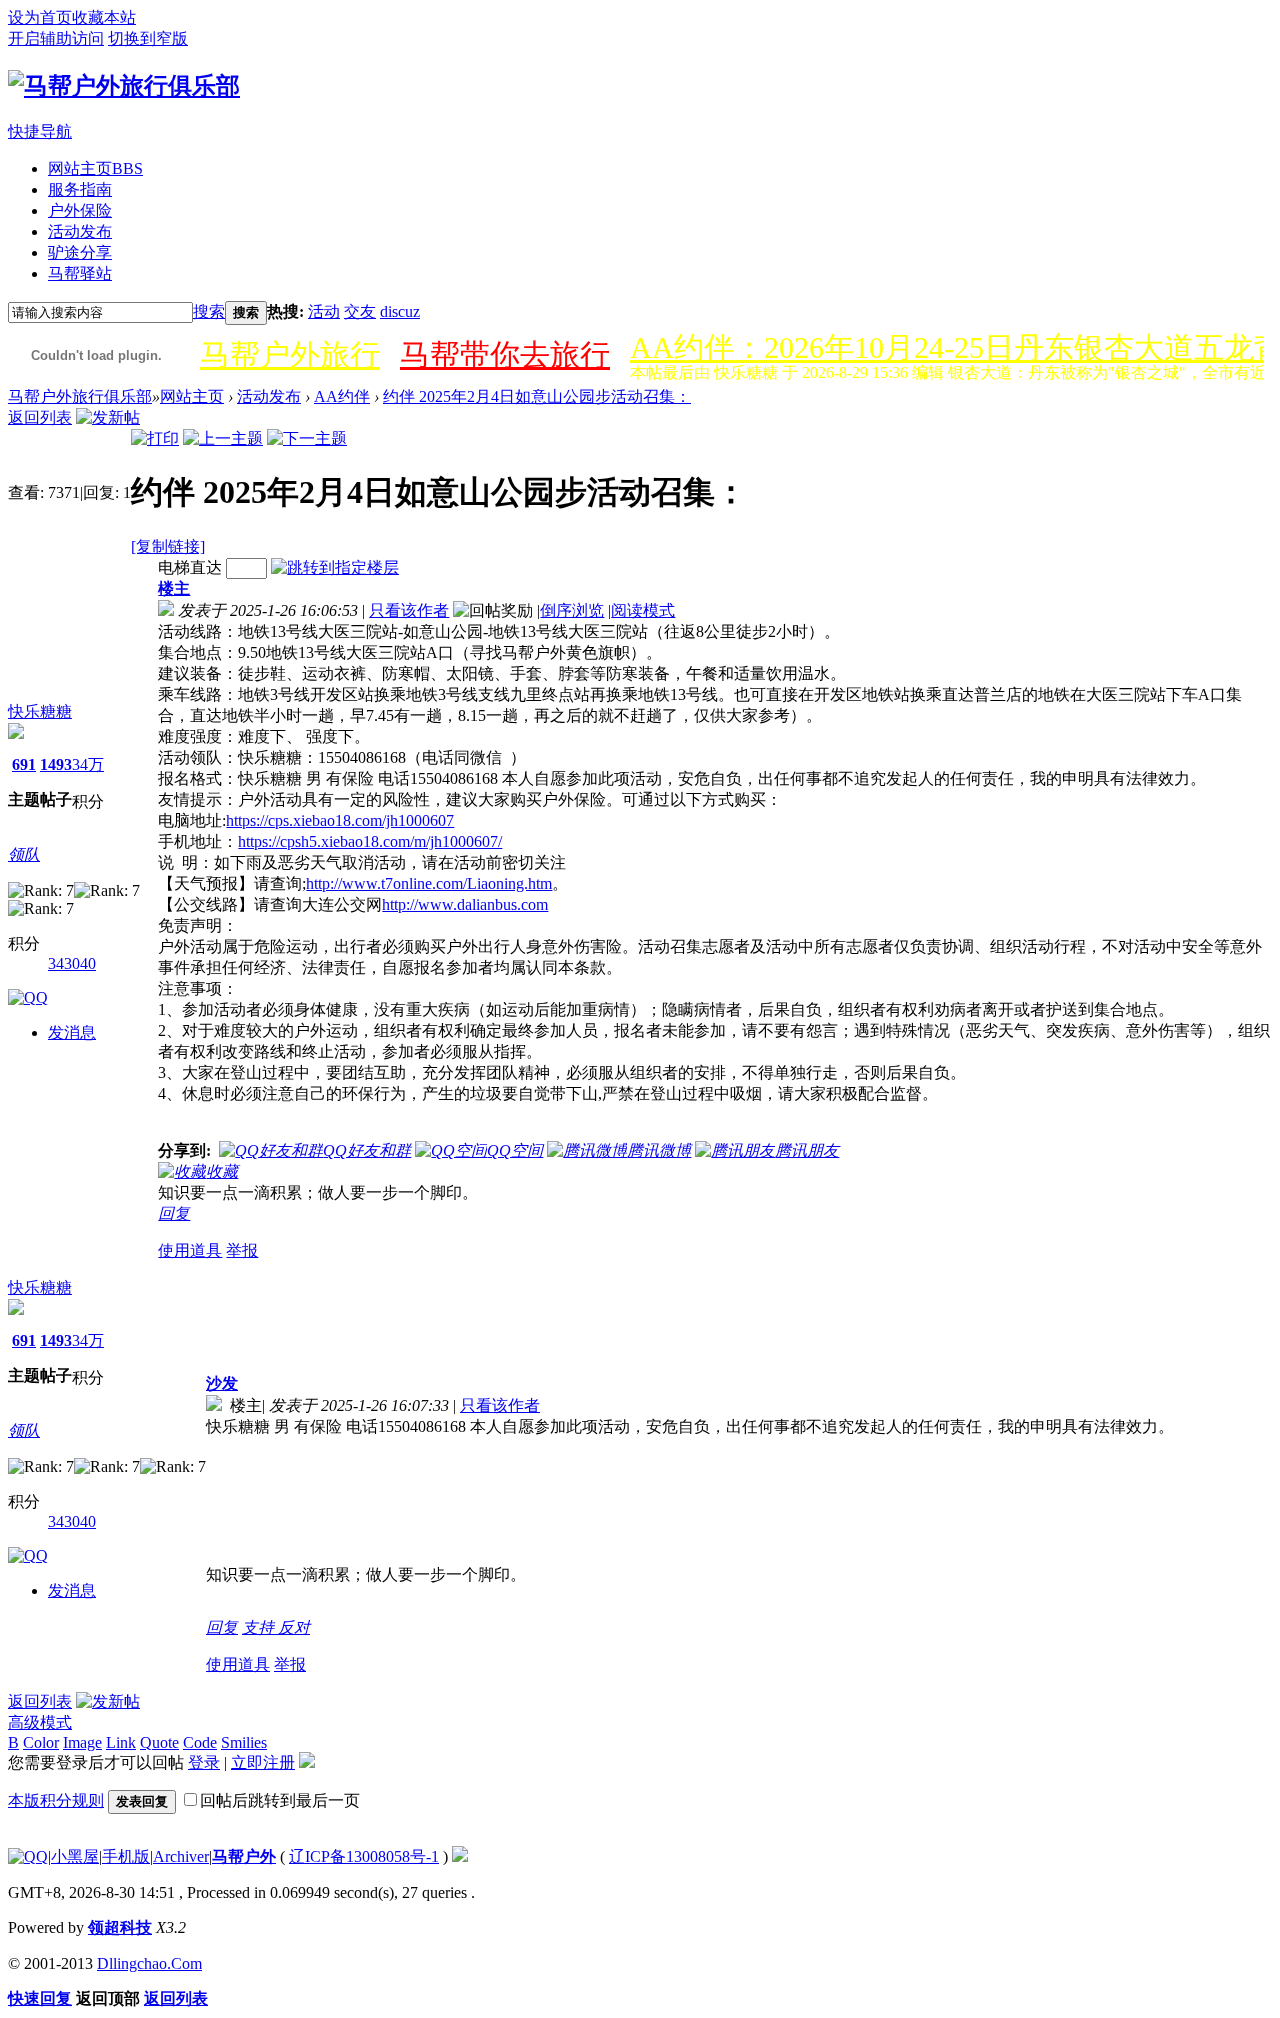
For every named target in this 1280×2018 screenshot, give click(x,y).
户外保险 (80, 210)
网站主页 (95, 168)
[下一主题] (307, 438)
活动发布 (80, 231)
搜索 (209, 311)
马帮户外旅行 (290, 354)
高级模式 (40, 1722)
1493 (56, 764)
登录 (204, 1762)
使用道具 (190, 1250)
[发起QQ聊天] (28, 997)
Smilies (244, 1742)
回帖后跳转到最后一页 (280, 1800)
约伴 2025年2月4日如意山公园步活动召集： (537, 396)
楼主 (174, 588)
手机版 (126, 1856)
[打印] (155, 438)
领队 (24, 854)
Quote (159, 1742)
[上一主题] (223, 438)
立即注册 (263, 1762)
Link (121, 1742)
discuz (400, 311)
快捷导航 (40, 131)
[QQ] (28, 1856)
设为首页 (40, 17)
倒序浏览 (572, 610)
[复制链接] (168, 546)
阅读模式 (643, 610)
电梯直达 (190, 567)
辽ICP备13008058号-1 (364, 1856)
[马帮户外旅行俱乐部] (124, 86)
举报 (242, 1250)
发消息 (72, 1032)
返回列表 (40, 417)
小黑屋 (75, 1856)
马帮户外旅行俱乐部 (80, 396)
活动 (324, 311)
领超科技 (120, 1927)
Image (82, 1742)
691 (24, 764)
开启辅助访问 (56, 38)
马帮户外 (244, 1856)
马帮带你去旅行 (505, 354)
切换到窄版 (148, 38)
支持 (260, 1627)
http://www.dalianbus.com (465, 904)
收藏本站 (104, 17)
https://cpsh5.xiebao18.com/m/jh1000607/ (370, 841)
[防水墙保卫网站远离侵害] (460, 1856)
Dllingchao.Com (149, 1963)
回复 (174, 1213)
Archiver (181, 1856)
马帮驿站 (80, 273)
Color (41, 1742)
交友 (360, 311)
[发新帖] (108, 417)
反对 (294, 1627)
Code (200, 1742)
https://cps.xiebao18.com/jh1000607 (340, 820)
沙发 (222, 1383)
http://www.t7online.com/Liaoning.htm (429, 883)
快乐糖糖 (40, 711)
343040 (72, 963)
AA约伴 (342, 396)
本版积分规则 (56, 1800)
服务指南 (80, 189)
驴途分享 (80, 252)
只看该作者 (409, 610)
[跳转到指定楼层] (335, 567)
